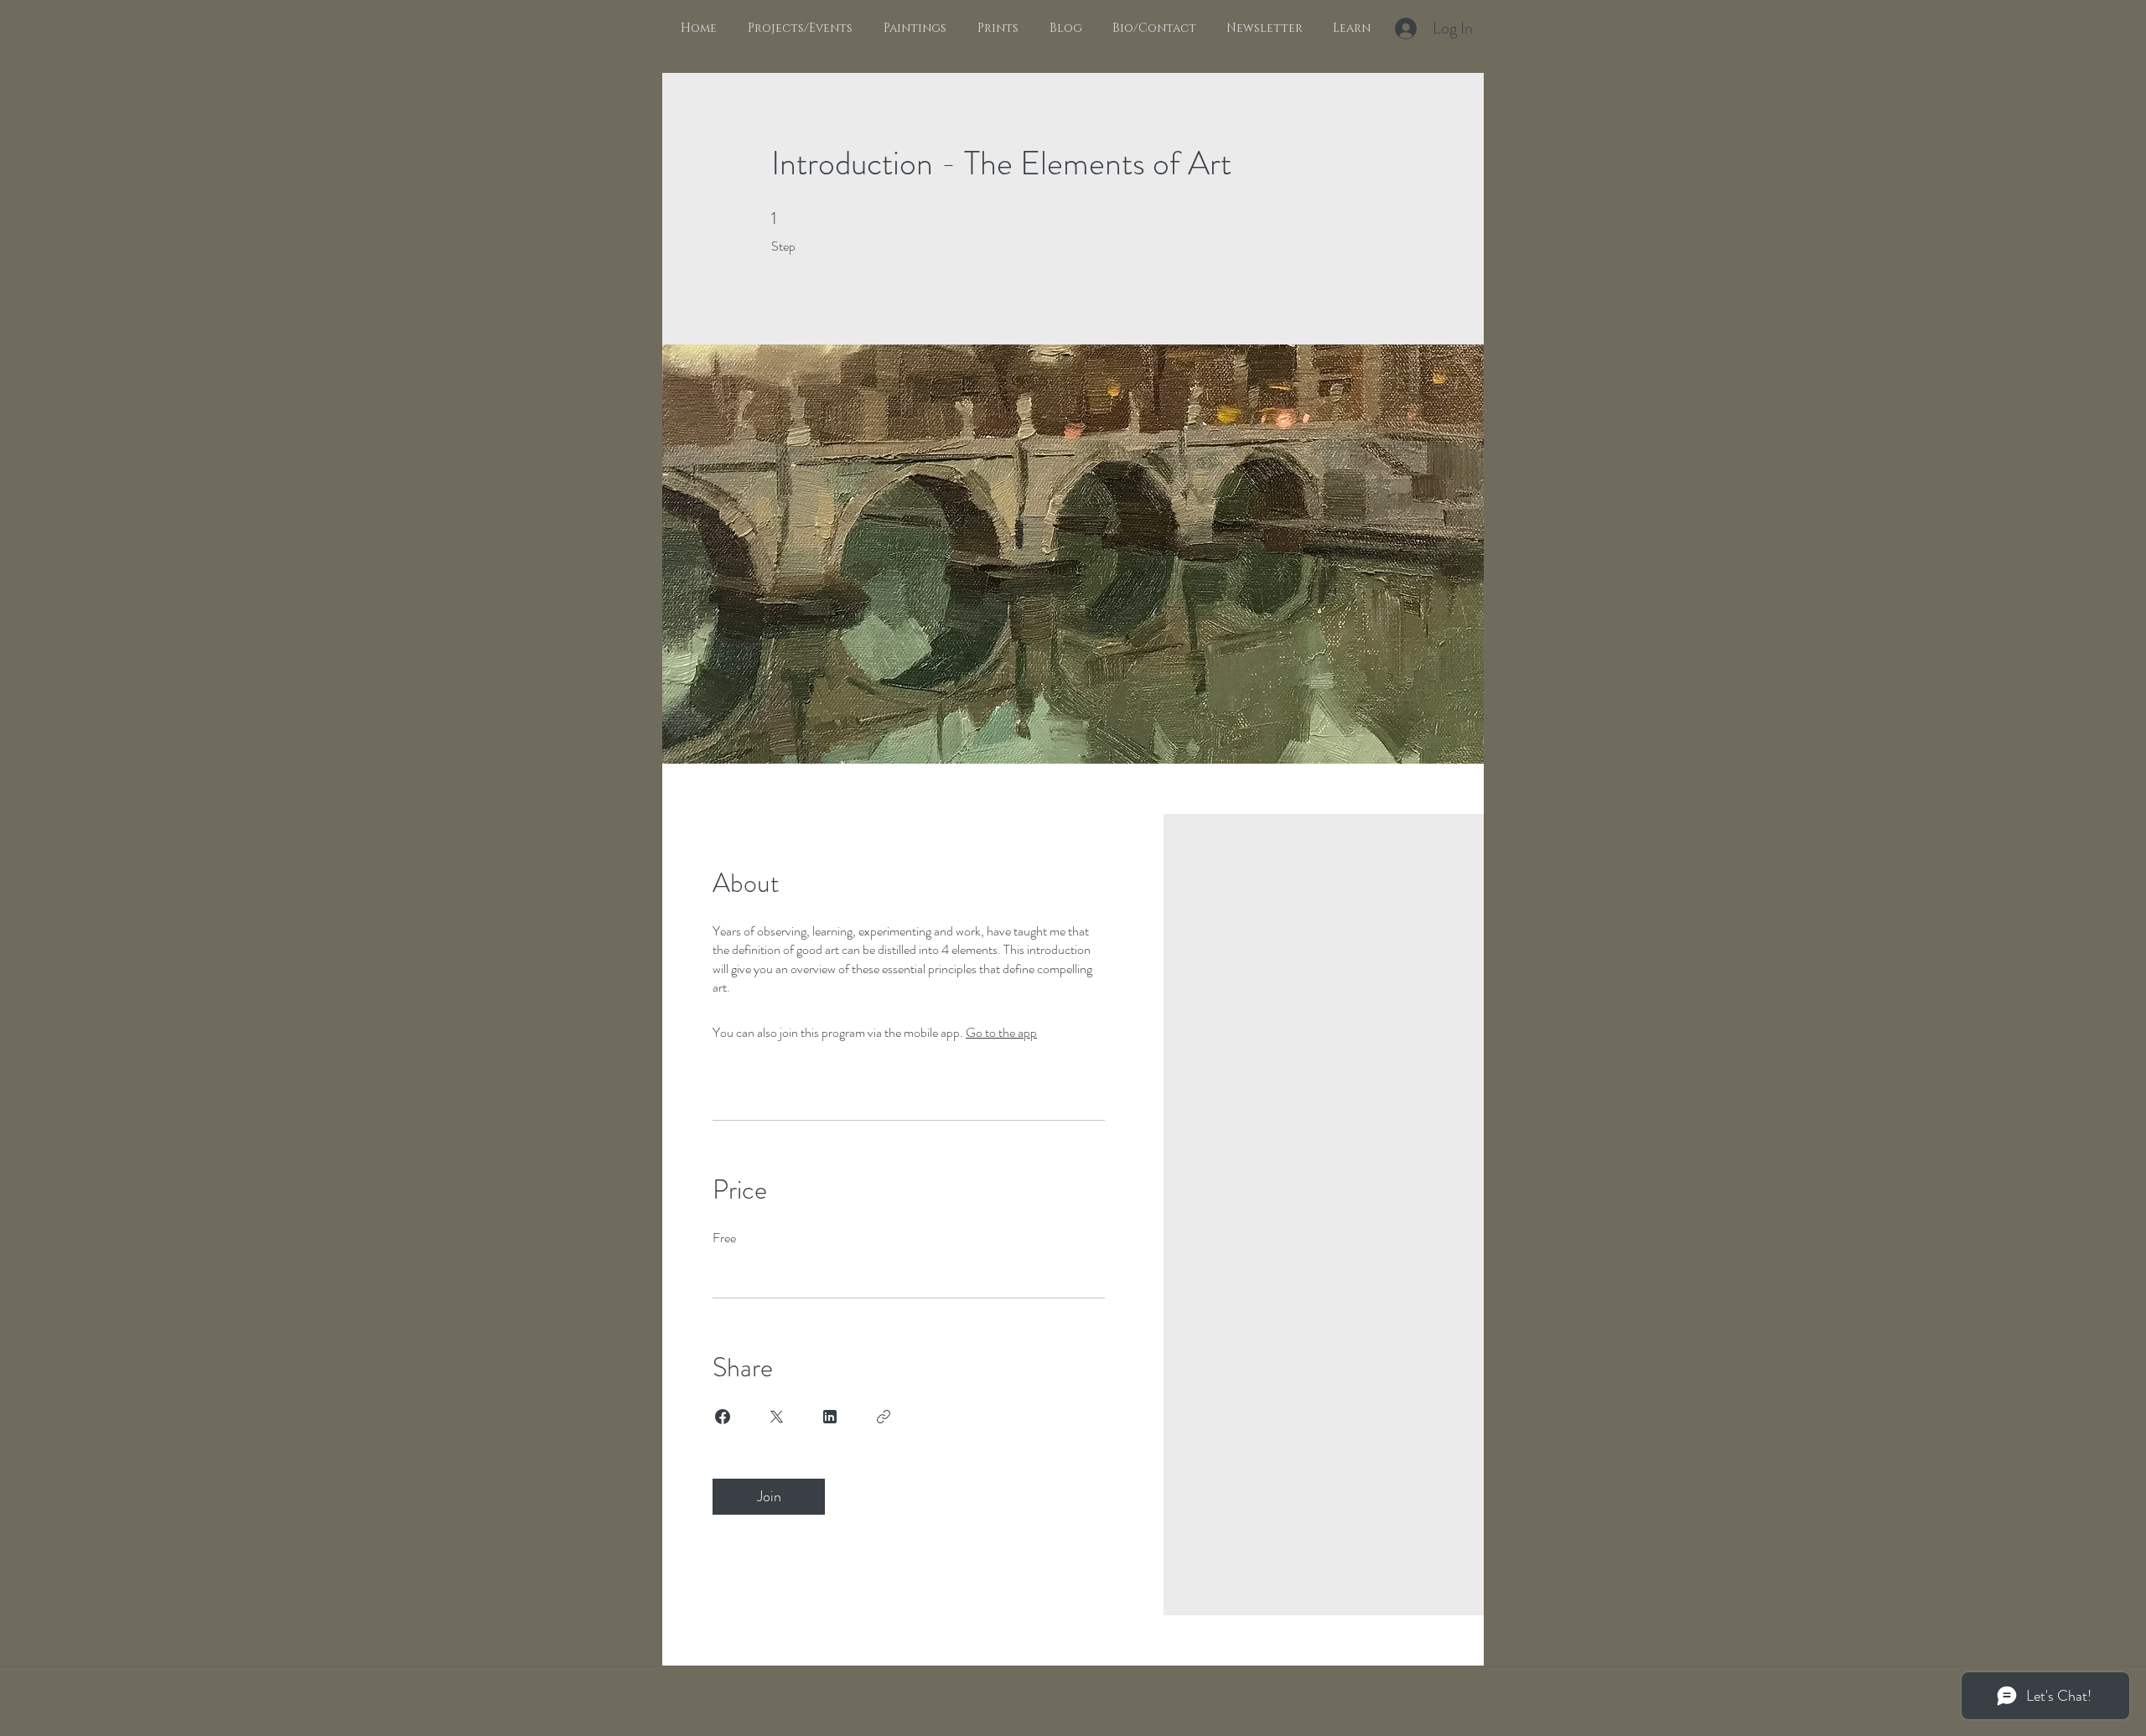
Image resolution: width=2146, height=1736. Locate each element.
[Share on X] (776, 1417)
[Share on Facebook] (723, 1417)
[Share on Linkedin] (830, 1417)
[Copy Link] (884, 1417)
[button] (912, 29)
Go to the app (1001, 1032)
